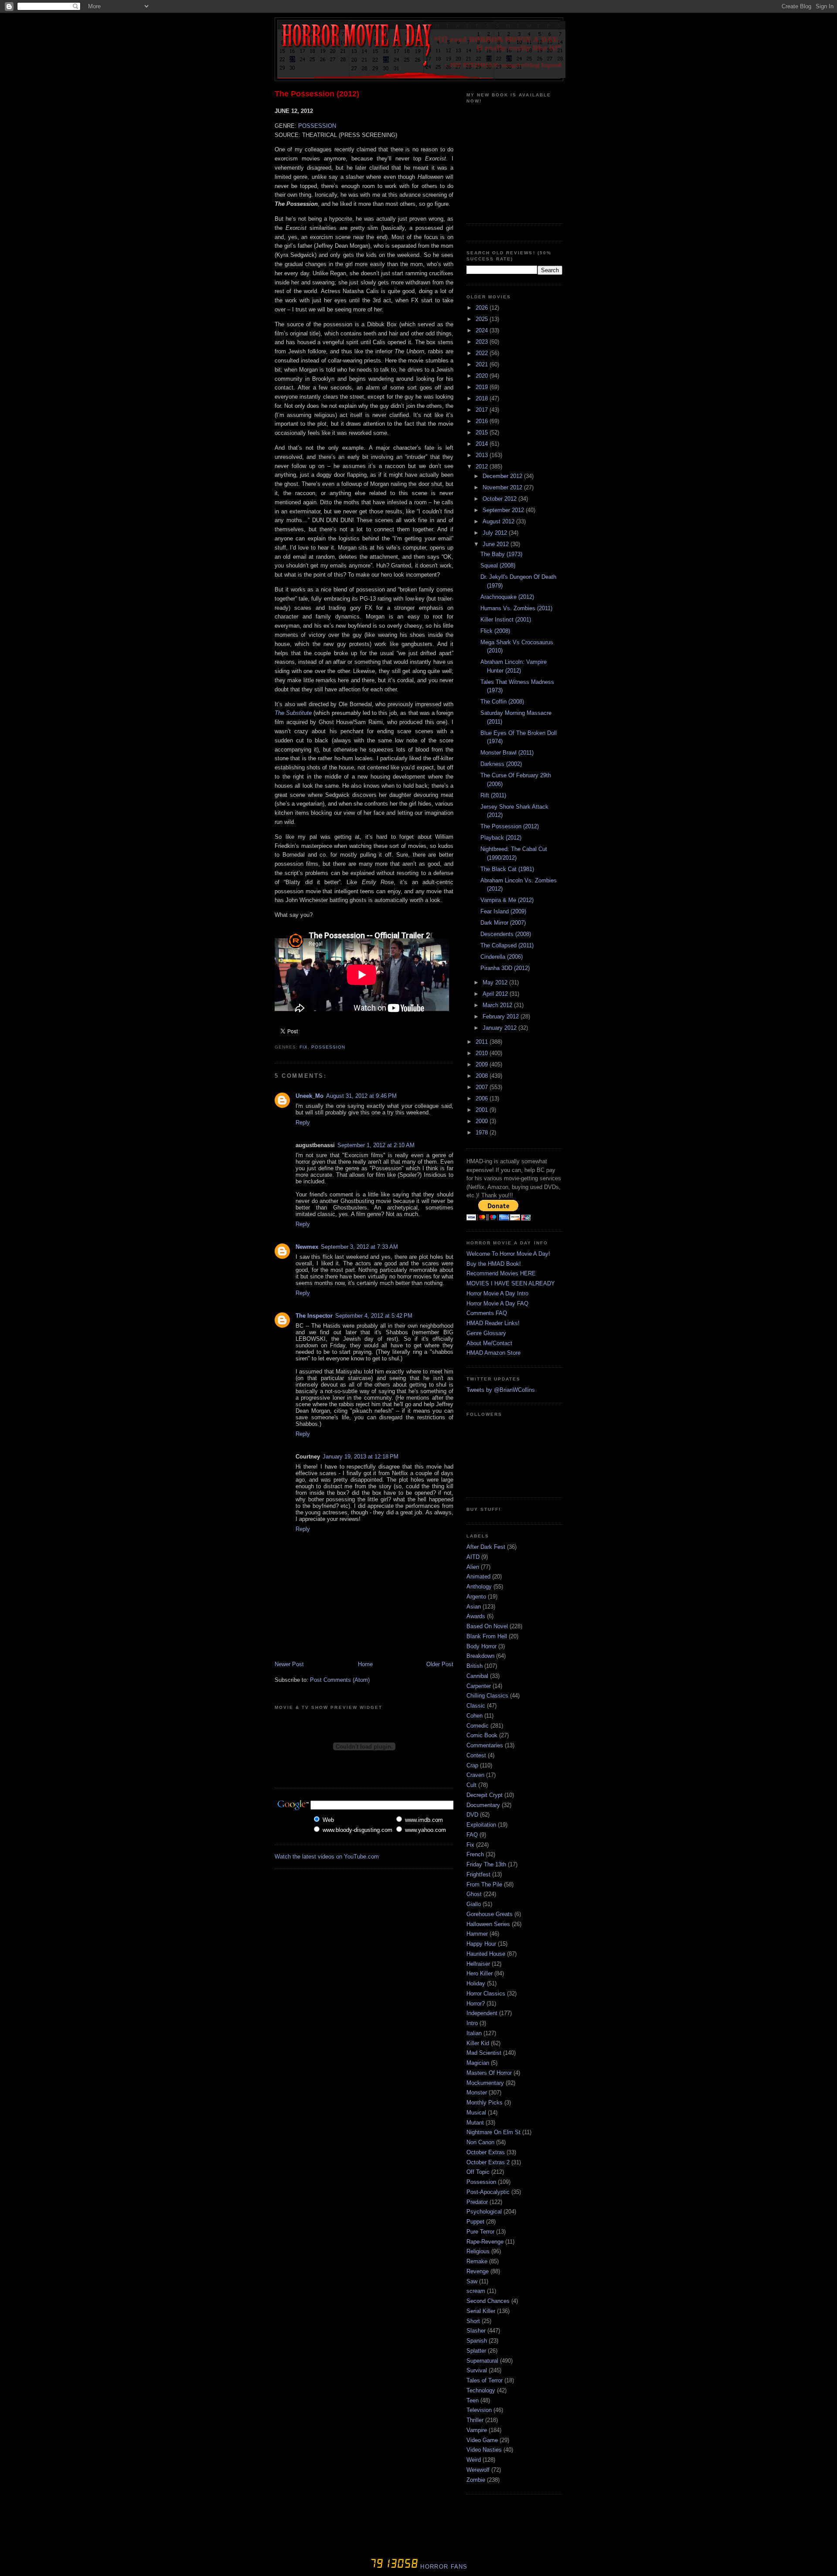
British (475, 1666)
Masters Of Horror (489, 2073)
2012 (483, 466)
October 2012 (500, 499)
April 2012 (496, 994)
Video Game (482, 2440)
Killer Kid (478, 2043)
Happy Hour (481, 1944)
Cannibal (477, 1676)
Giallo (474, 1904)
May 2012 (496, 982)
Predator (477, 2202)
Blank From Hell (487, 1636)
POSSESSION (317, 126)
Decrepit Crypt (485, 1795)
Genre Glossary (486, 1333)
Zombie (476, 2480)
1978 (483, 1133)
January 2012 (500, 1028)
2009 (483, 1064)
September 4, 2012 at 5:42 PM (374, 1316)
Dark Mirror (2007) (503, 923)
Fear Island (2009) (503, 911)
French (475, 1854)
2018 (483, 398)
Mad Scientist (484, 2053)
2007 (483, 1087)
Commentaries (485, 1745)
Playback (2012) (501, 838)
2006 (483, 1098)
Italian (474, 2033)
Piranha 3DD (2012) (505, 968)
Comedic (478, 1726)
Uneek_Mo (310, 1096)
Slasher (476, 2331)
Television (479, 2410)
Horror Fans (443, 2567)
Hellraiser (478, 1964)
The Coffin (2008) (502, 702)
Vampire (477, 2430)
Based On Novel (487, 1626)
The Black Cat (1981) (507, 869)
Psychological (484, 2212)
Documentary (483, 1805)
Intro (472, 2023)
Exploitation (481, 1825)
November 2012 (503, 487)
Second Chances (488, 2301)
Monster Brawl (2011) (507, 753)
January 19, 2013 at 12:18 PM (361, 1457)
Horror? (476, 2004)
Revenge (478, 2271)
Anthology (479, 1587)
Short (473, 2321)
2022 (483, 353)
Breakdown (480, 1656)
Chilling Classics (487, 1696)
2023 (483, 342)
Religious (478, 2251)
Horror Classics (486, 1993)
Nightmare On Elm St (493, 2132)
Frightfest (478, 1874)
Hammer (477, 1934)
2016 (483, 421)
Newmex (307, 1247)
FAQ (472, 1835)
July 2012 (496, 533)
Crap (472, 1765)
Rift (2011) (493, 795)
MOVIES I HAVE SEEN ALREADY (511, 1283)
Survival (477, 2370)
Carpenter (479, 1686)
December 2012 (503, 476)
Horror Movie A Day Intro (497, 1293)
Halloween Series (488, 1924)
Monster (477, 2093)
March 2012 (498, 1005)
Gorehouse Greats (490, 1914)
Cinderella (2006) (502, 957)
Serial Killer (481, 2311)
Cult (471, 1785)
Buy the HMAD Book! (494, 1264)
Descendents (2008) (506, 934)
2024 (483, 330)
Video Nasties (484, 2450)
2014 (483, 444)
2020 (483, 376)
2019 (483, 387)
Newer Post (289, 1664)
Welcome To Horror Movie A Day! (508, 1254)
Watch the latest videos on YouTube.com (327, 1857)
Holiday (476, 1983)
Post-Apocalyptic (488, 2192)
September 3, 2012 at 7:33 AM (359, 1247)
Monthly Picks (485, 2103)
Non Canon (480, 2142)
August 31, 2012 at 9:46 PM (361, 1096)
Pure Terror (480, 2232)
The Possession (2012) (317, 94)
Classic (476, 1706)
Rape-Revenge (485, 2242)
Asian (474, 1607)
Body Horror (481, 1646)
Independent (482, 2013)
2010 (483, 1053)
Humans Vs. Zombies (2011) (516, 608)
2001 (483, 1110)
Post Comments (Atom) (340, 1680)
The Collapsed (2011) (507, 945)
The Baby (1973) (501, 554)
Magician (478, 2063)
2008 (483, 1076)
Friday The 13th (486, 1864)
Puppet (475, 2222)
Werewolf (478, 2470)
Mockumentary (485, 2083)
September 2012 (504, 510)
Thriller (475, 2420)
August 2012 (499, 521)
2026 (483, 308)
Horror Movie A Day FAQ (497, 1303)
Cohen (475, 1716)
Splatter (476, 2351)
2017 (483, 410)
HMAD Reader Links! (493, 1323)
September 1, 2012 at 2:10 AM (376, 1145)
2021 (483, 364)
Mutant (475, 2123)
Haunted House (486, 1954)
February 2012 (502, 1016)
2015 (483, 432)
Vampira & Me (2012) (507, 900)
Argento (476, 1597)
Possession (328, 1047)
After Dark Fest (486, 1547)
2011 (483, 1042)
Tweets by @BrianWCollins (501, 1390)
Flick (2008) (495, 631)
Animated (478, 1577)
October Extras (486, 2152)
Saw (472, 2281)
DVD (472, 1815)
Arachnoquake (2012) (507, 597)
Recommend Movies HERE (501, 1273)
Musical (476, 2113)
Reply (303, 1122)
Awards (476, 1616)
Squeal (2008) (498, 565)
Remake (477, 2261)
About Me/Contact (489, 1343)
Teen (473, 2400)
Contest (476, 1755)
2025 (483, 319)
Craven (475, 1775)
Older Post (440, 1664)
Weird (474, 2460)
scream (476, 2291)
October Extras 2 (488, 2162)
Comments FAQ (487, 1313)
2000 (483, 1121)
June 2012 (497, 544)
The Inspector (314, 1316)
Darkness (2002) (501, 764)
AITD (473, 1557)
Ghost (474, 1894)
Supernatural (482, 2361)
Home (365, 1664)
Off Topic (478, 2172)
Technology (481, 2390)
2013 (483, 455)
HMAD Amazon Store (493, 1353)
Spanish (477, 2341)
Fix (304, 1047)
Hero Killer (480, 1973)
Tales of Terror (485, 2380)
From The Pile (484, 1884)
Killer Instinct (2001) (506, 620)
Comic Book (482, 1735)
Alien (473, 1567)
